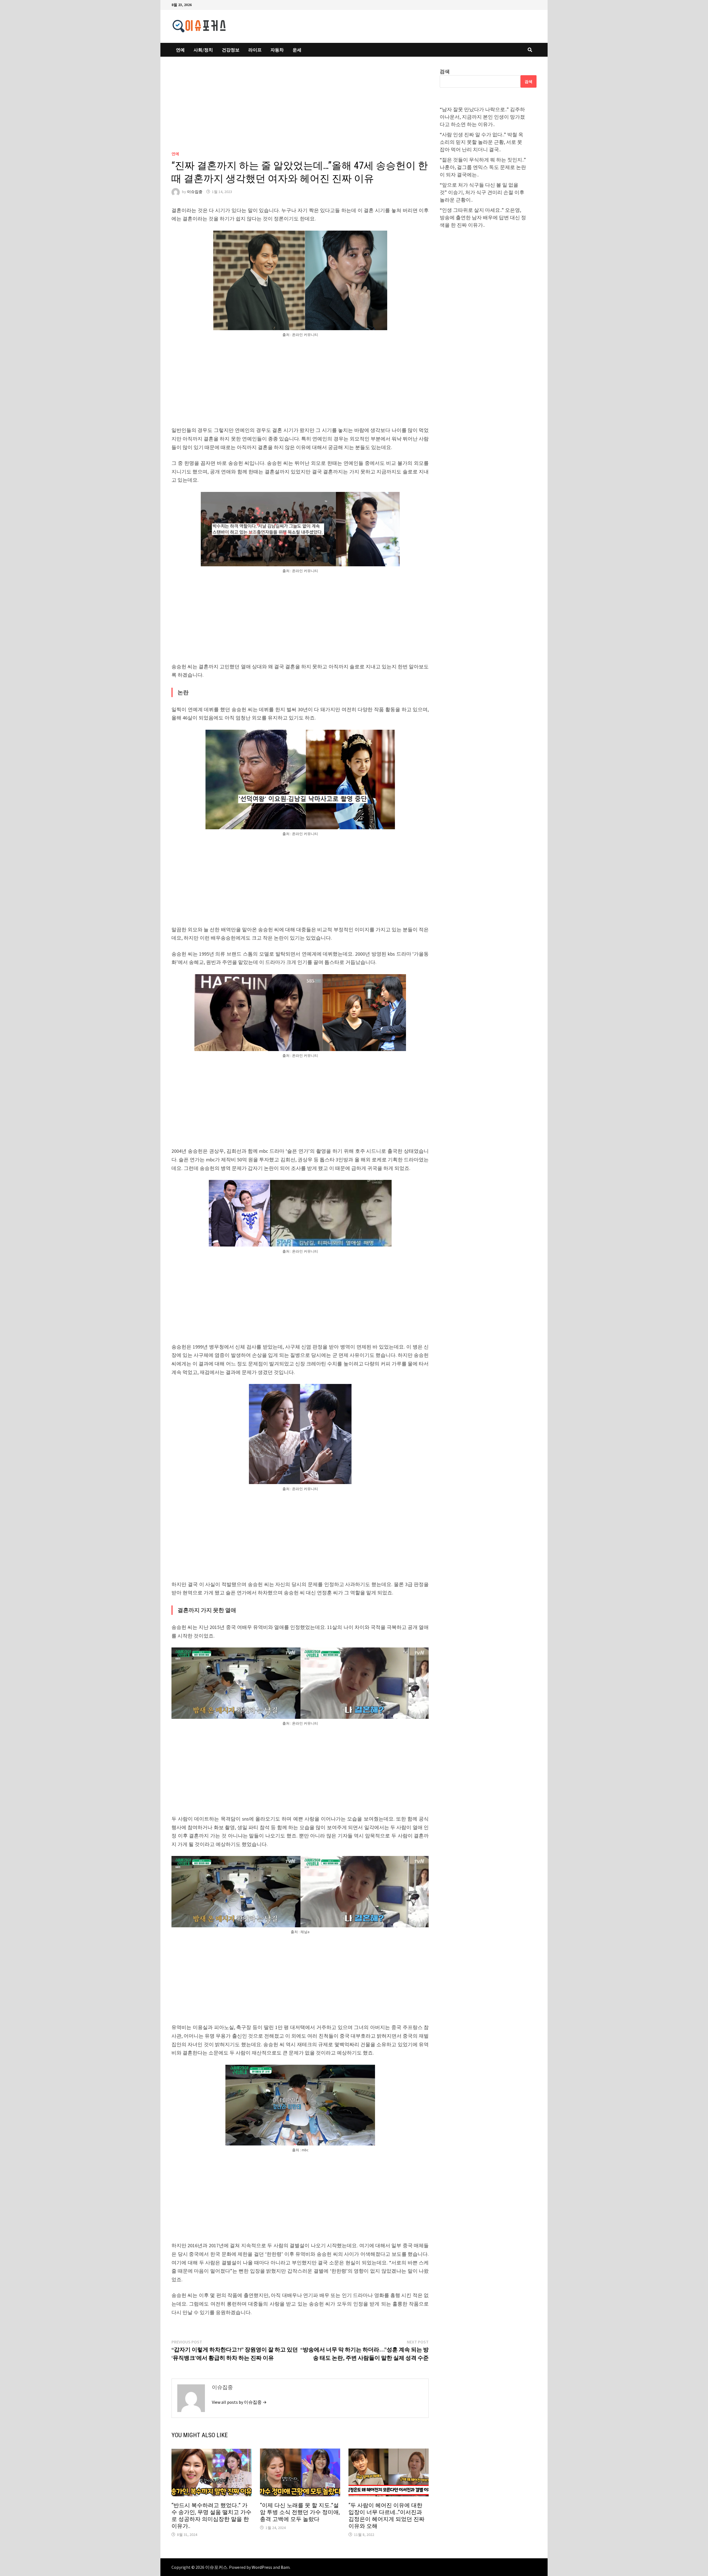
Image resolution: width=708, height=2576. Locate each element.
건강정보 (231, 50)
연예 (180, 50)
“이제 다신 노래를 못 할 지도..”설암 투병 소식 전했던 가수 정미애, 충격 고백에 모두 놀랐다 (300, 2512)
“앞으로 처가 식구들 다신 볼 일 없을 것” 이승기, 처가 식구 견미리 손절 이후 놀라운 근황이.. (482, 192)
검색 (445, 71)
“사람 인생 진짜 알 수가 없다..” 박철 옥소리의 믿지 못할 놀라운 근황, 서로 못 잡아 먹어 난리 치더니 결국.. (481, 142)
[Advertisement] (300, 109)
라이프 (255, 50)
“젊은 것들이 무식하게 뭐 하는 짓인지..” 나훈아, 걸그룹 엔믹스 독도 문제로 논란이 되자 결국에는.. (483, 167)
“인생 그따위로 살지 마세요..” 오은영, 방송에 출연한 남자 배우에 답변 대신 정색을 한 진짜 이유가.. (483, 217)
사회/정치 (203, 50)
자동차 (277, 50)
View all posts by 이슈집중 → (239, 2402)
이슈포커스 (216, 2567)
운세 (297, 50)
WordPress (262, 2567)
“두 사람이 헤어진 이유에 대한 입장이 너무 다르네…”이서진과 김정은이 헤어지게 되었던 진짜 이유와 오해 (386, 2516)
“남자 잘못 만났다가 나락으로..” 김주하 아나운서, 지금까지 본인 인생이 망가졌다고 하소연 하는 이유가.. (482, 117)
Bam (285, 2567)
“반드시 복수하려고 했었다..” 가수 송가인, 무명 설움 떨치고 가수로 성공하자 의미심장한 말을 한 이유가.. (211, 2516)
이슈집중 (195, 192)
